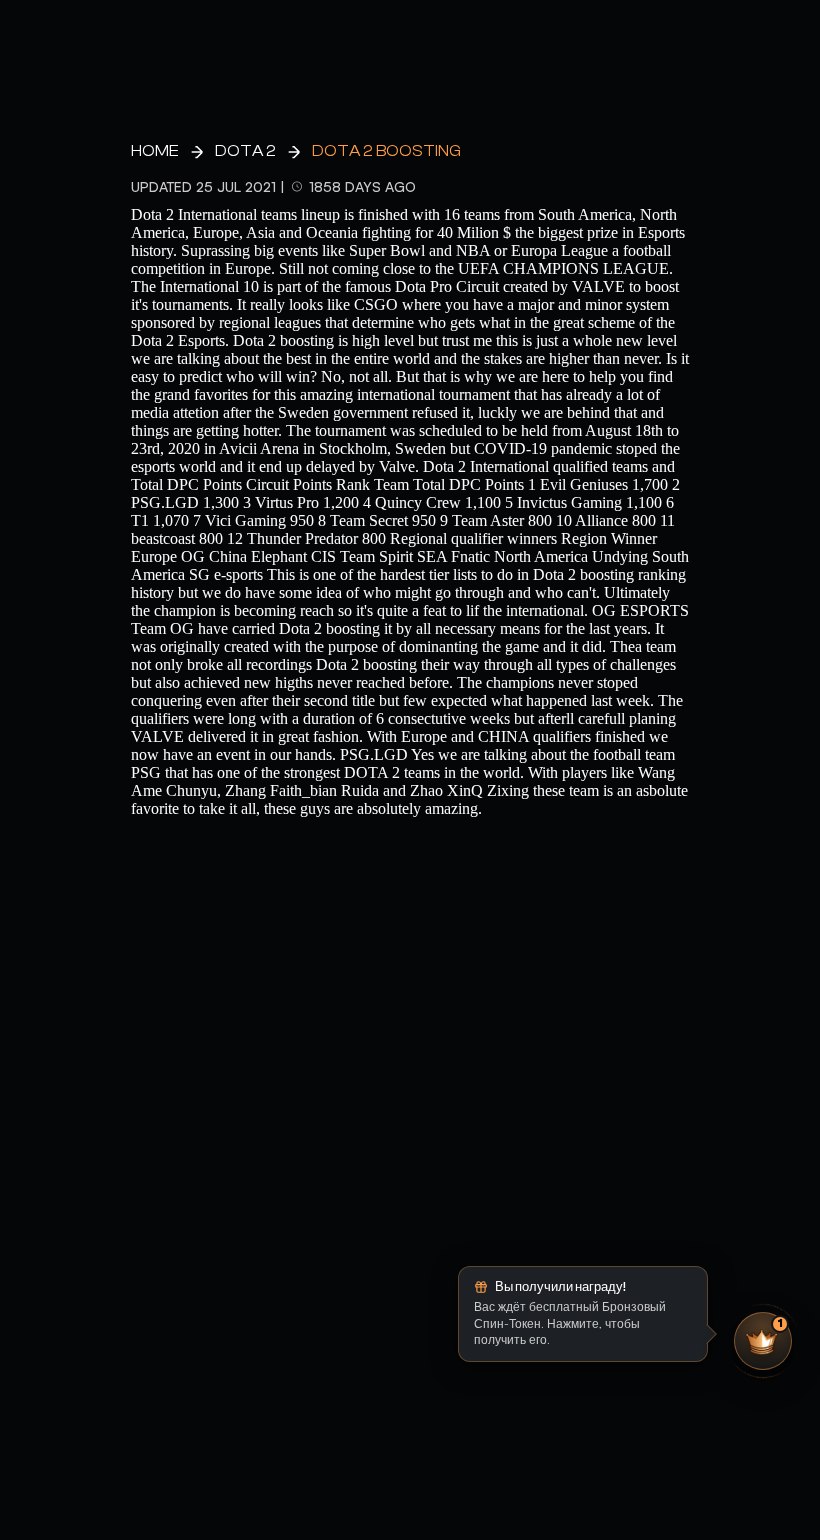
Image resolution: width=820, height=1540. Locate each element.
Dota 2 (245, 151)
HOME (155, 151)
